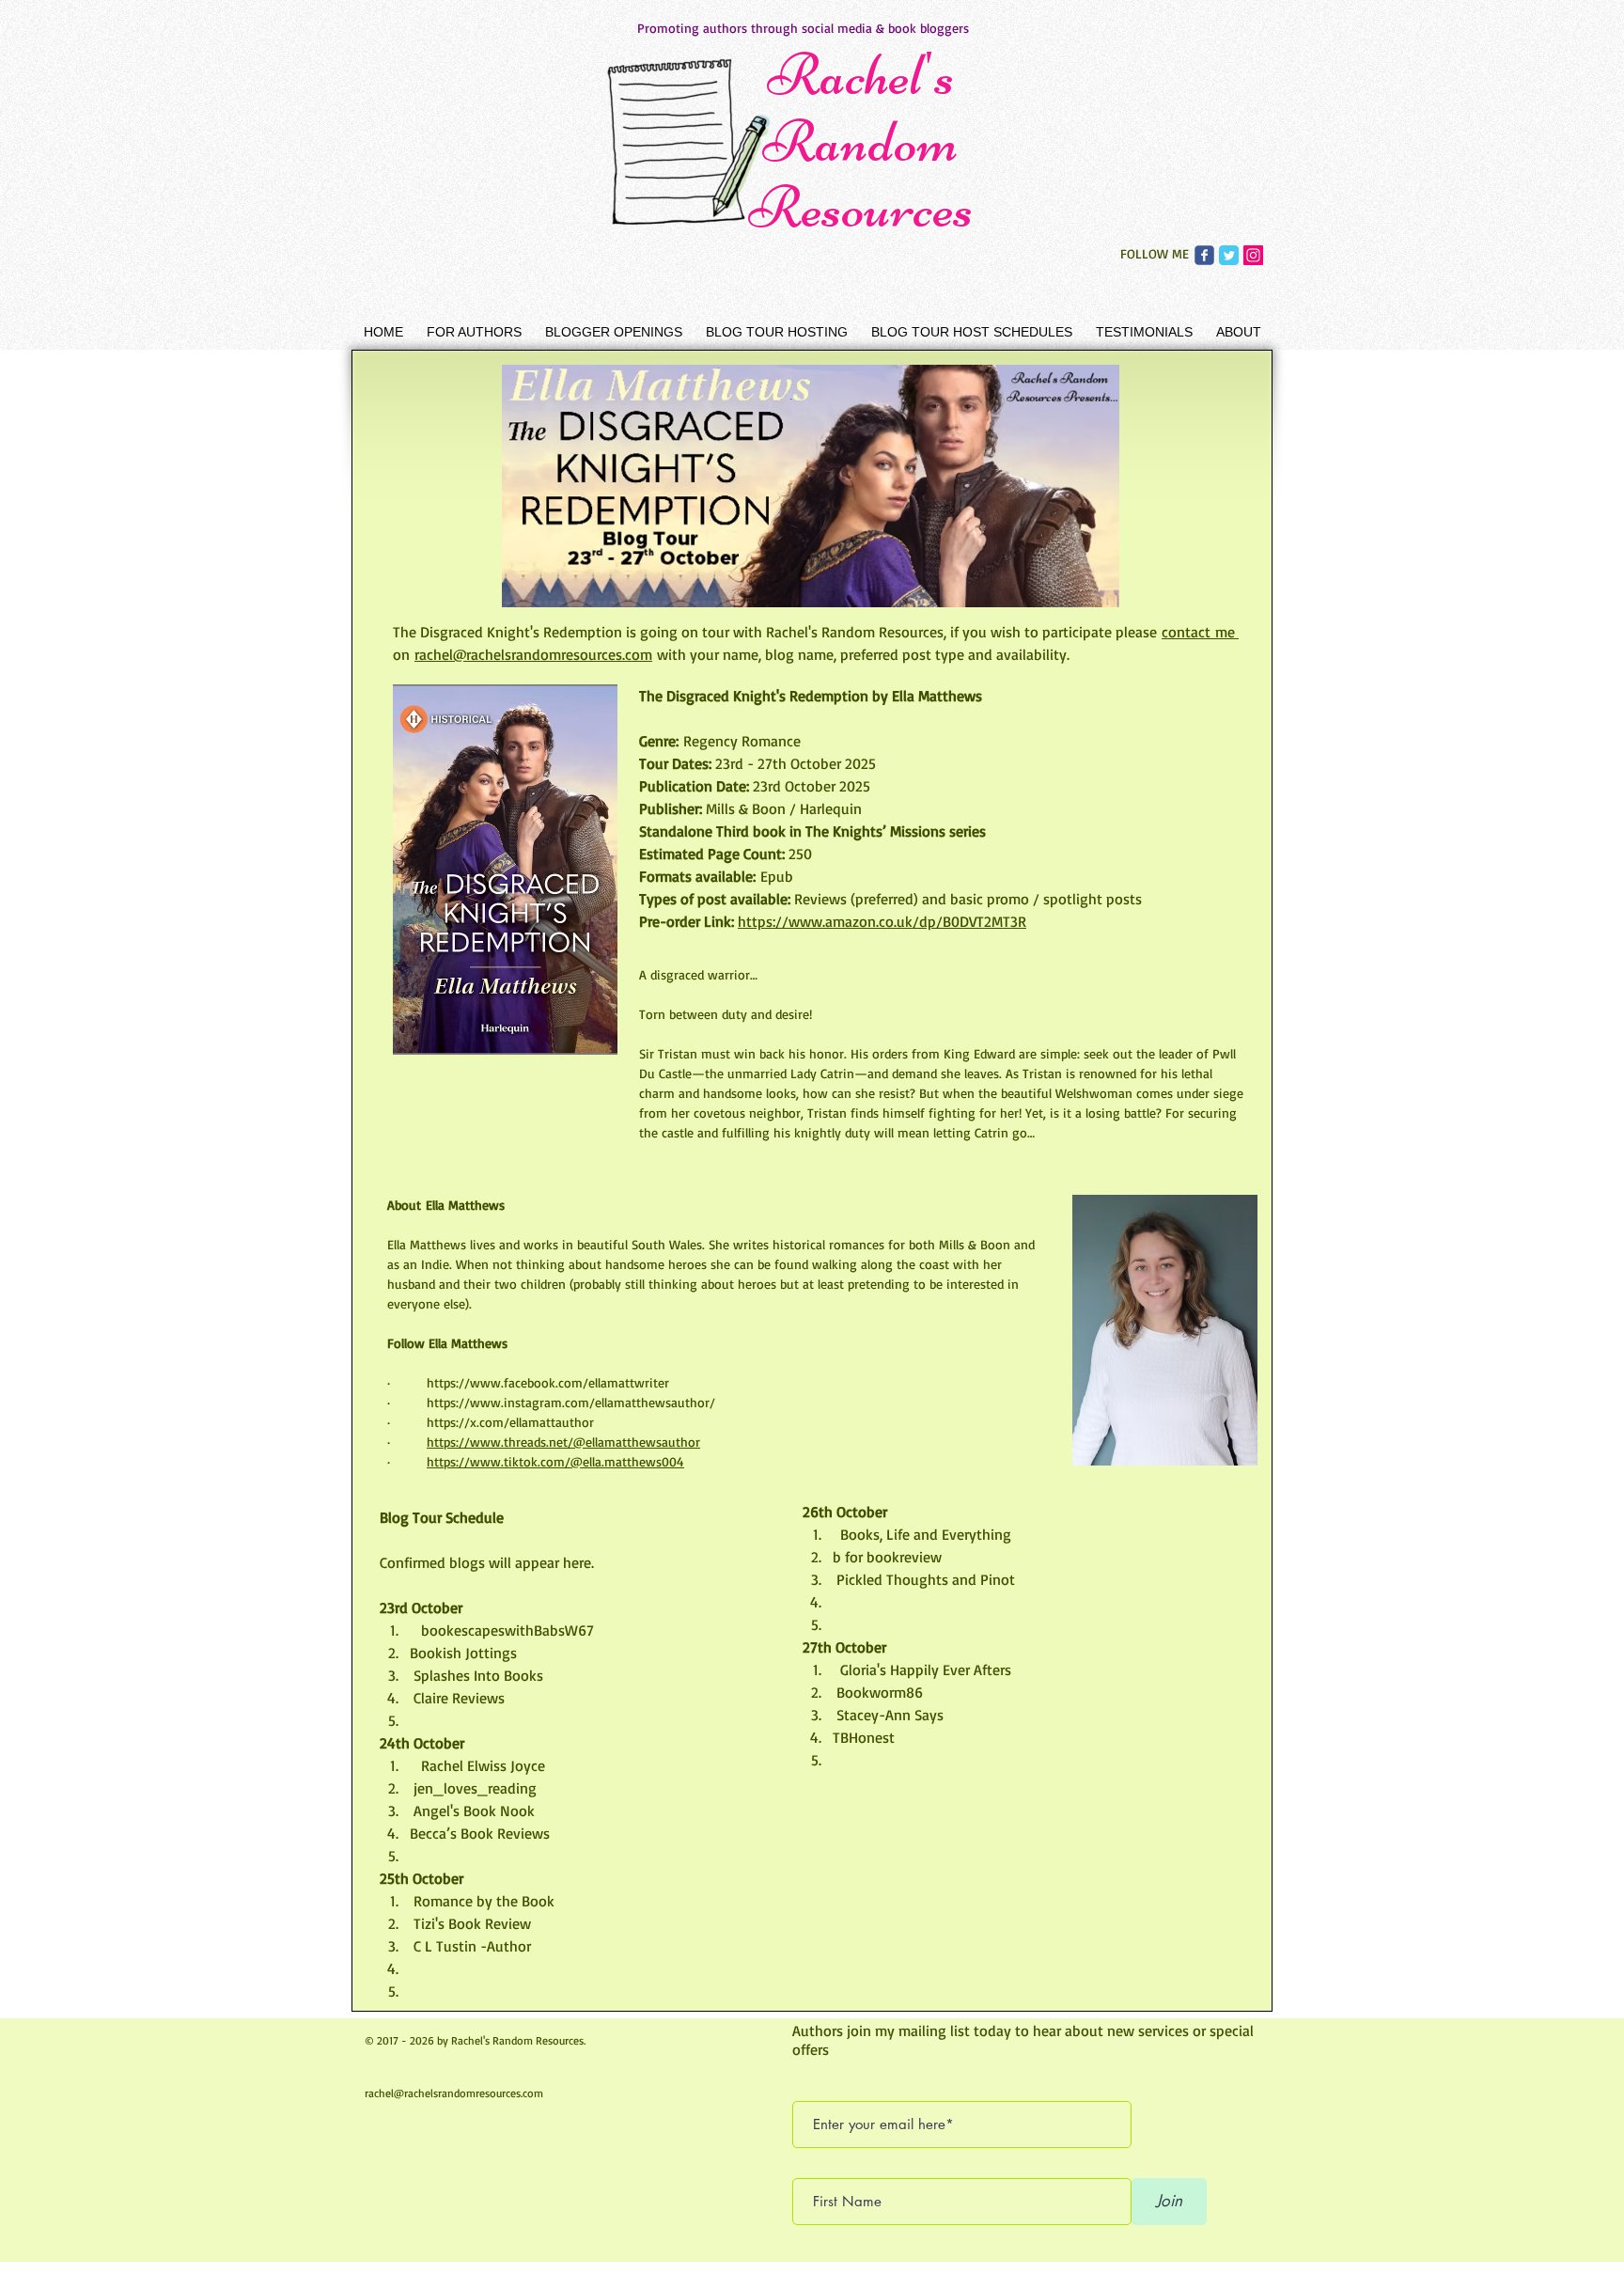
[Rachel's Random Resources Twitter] (1229, 255)
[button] (474, 332)
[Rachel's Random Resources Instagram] (1253, 255)
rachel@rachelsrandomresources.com (454, 2093)
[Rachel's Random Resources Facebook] (1204, 255)
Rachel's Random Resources (861, 141)
